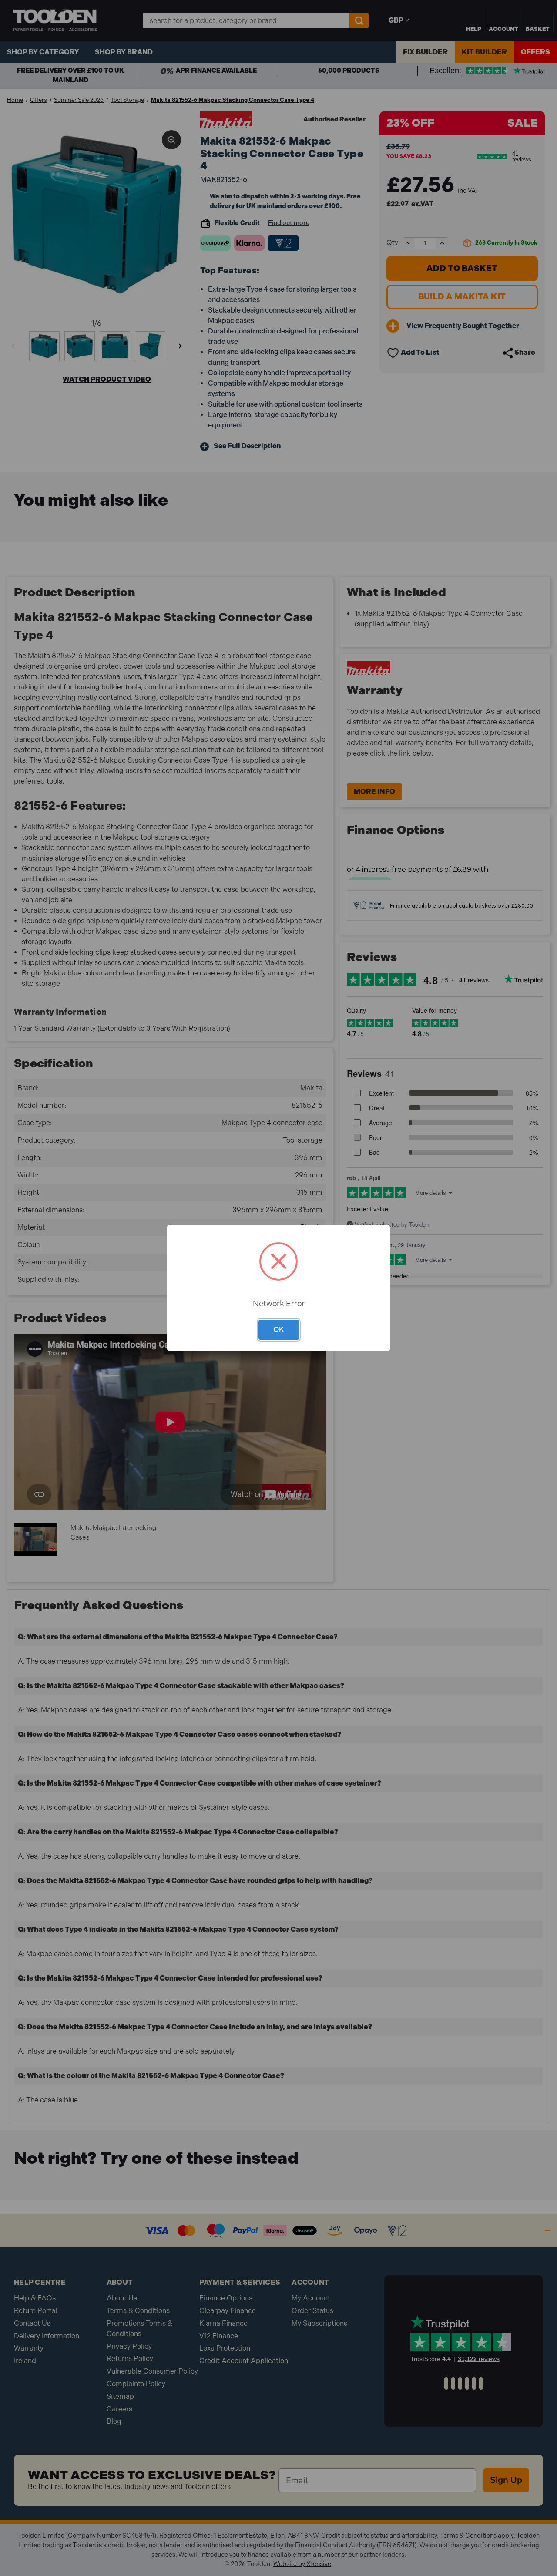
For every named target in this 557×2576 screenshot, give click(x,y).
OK (279, 1329)
